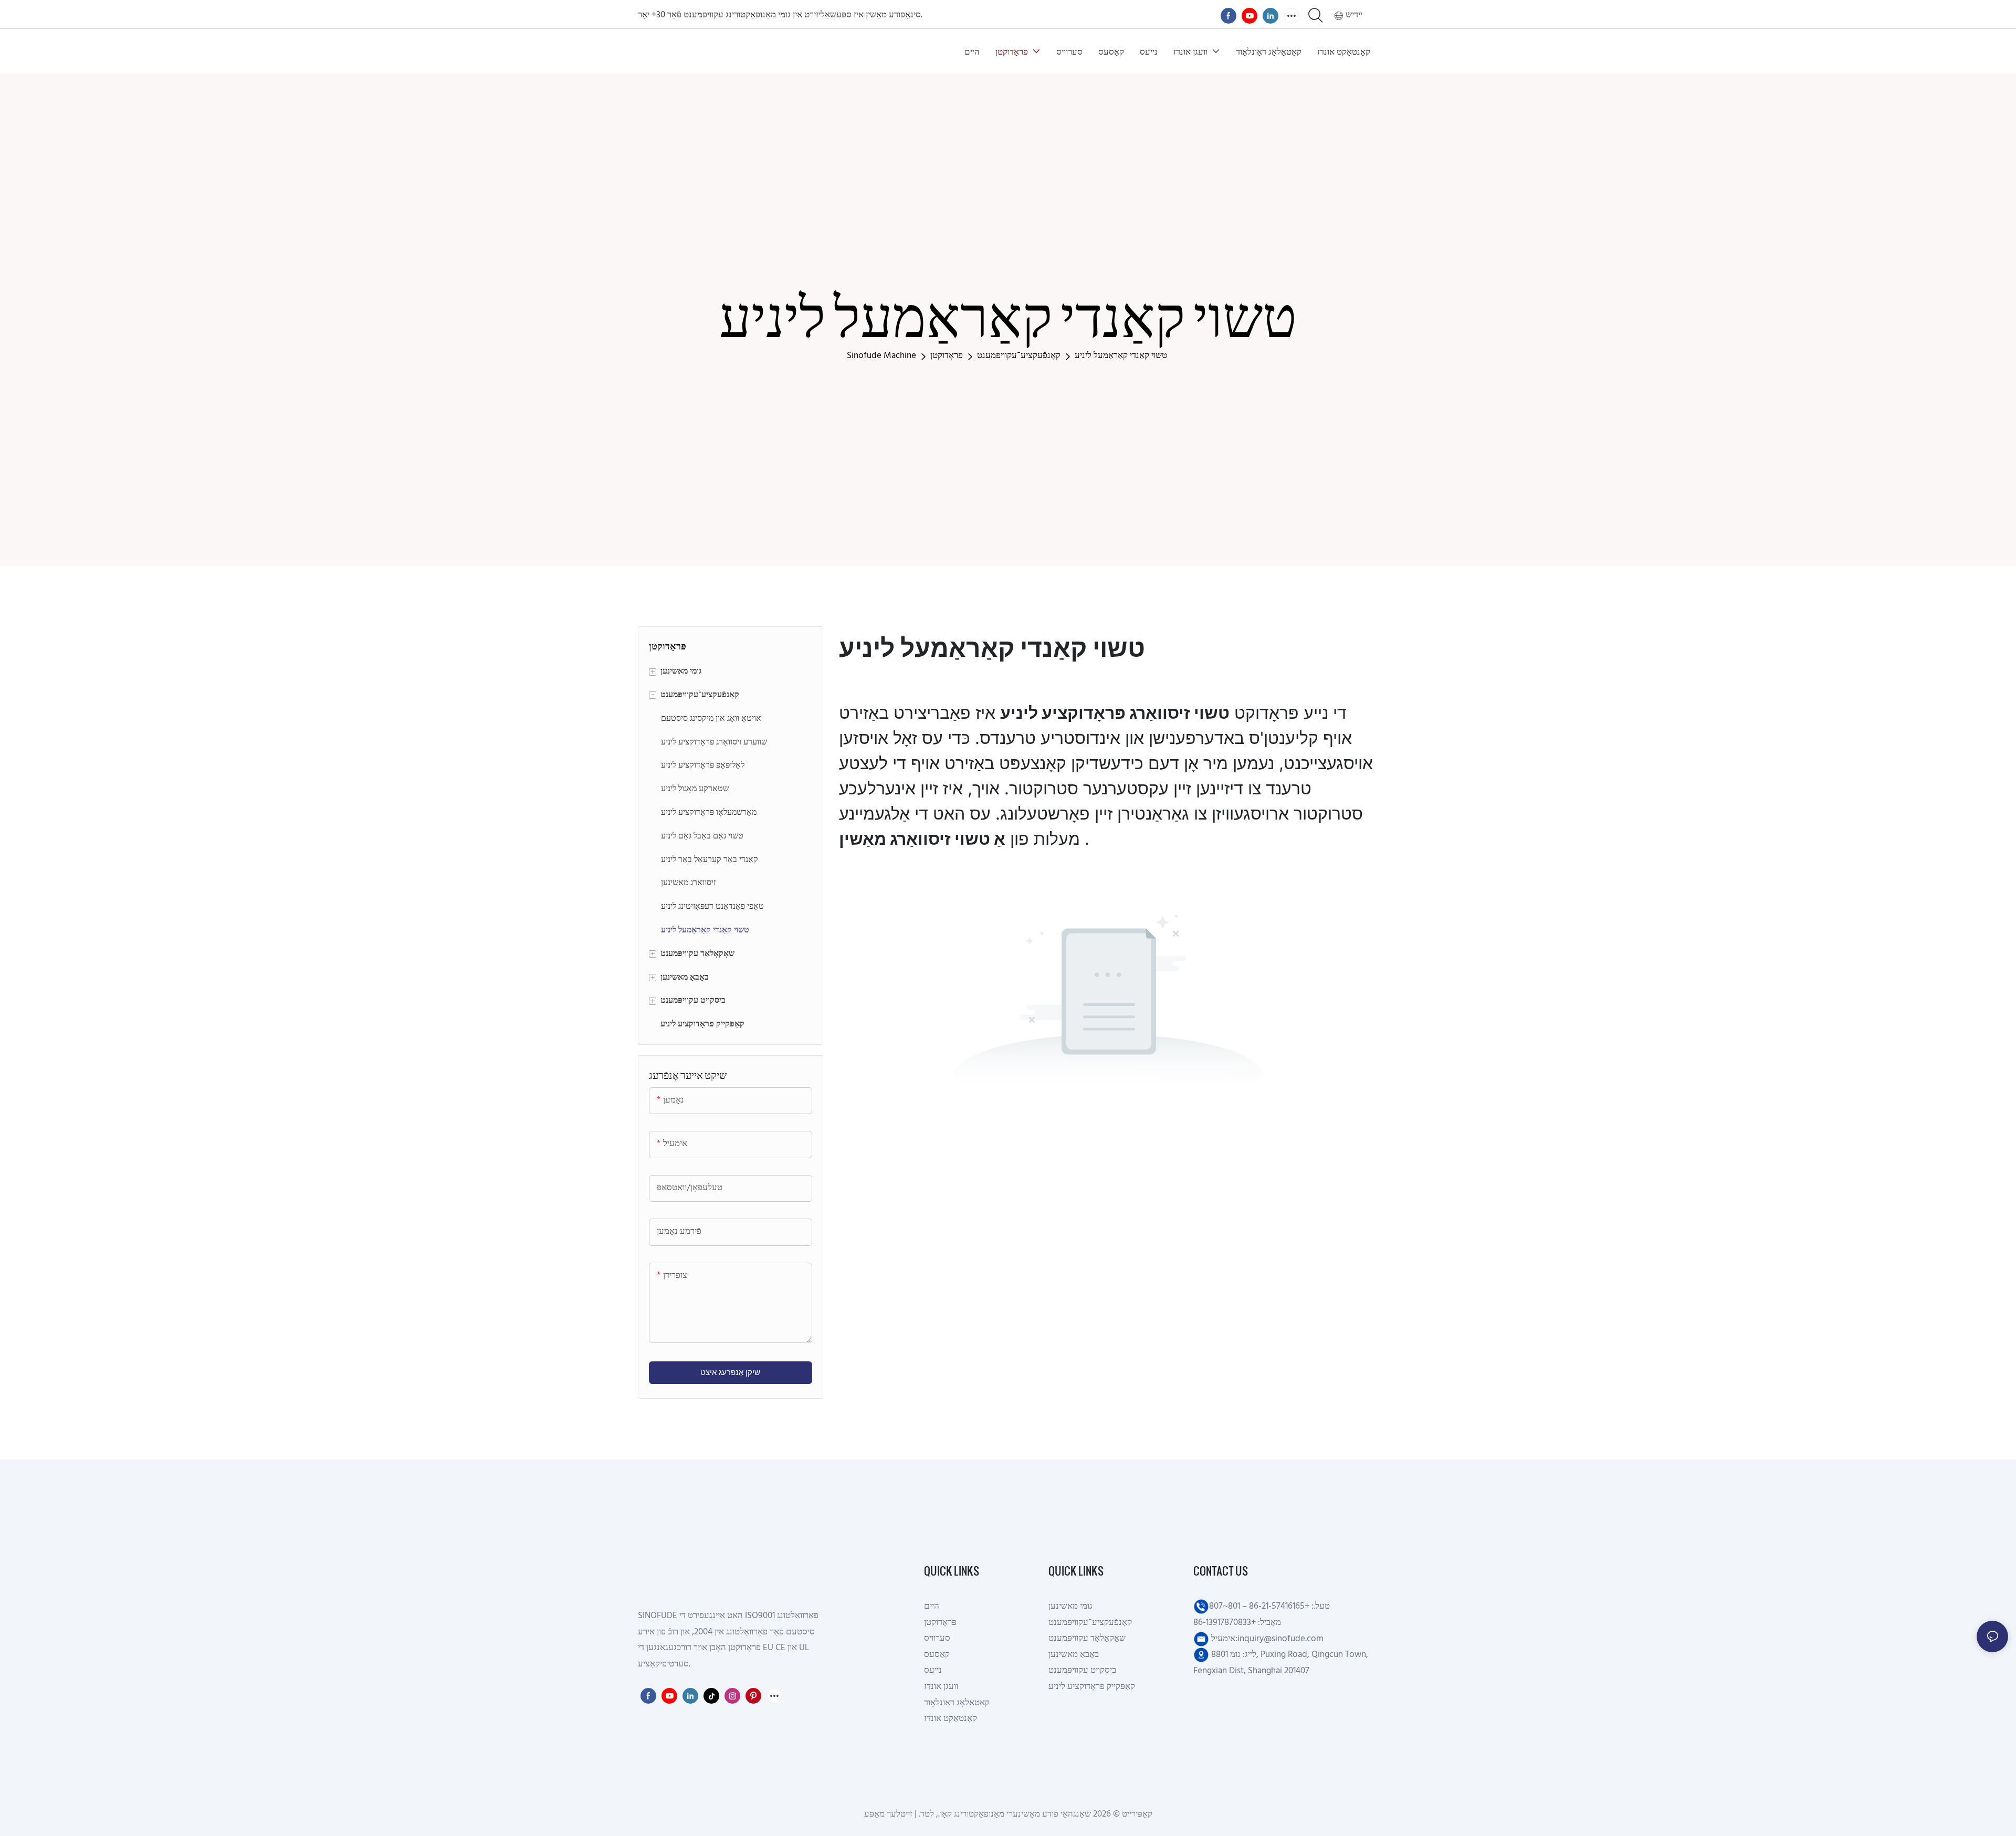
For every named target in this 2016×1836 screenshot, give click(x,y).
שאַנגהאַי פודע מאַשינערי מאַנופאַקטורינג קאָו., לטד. (1006, 1814)
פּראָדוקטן (947, 356)
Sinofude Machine (881, 356)
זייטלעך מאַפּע (889, 1814)
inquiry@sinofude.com (1280, 1639)
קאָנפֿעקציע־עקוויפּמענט (1019, 356)
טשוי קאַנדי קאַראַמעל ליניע (1121, 356)
